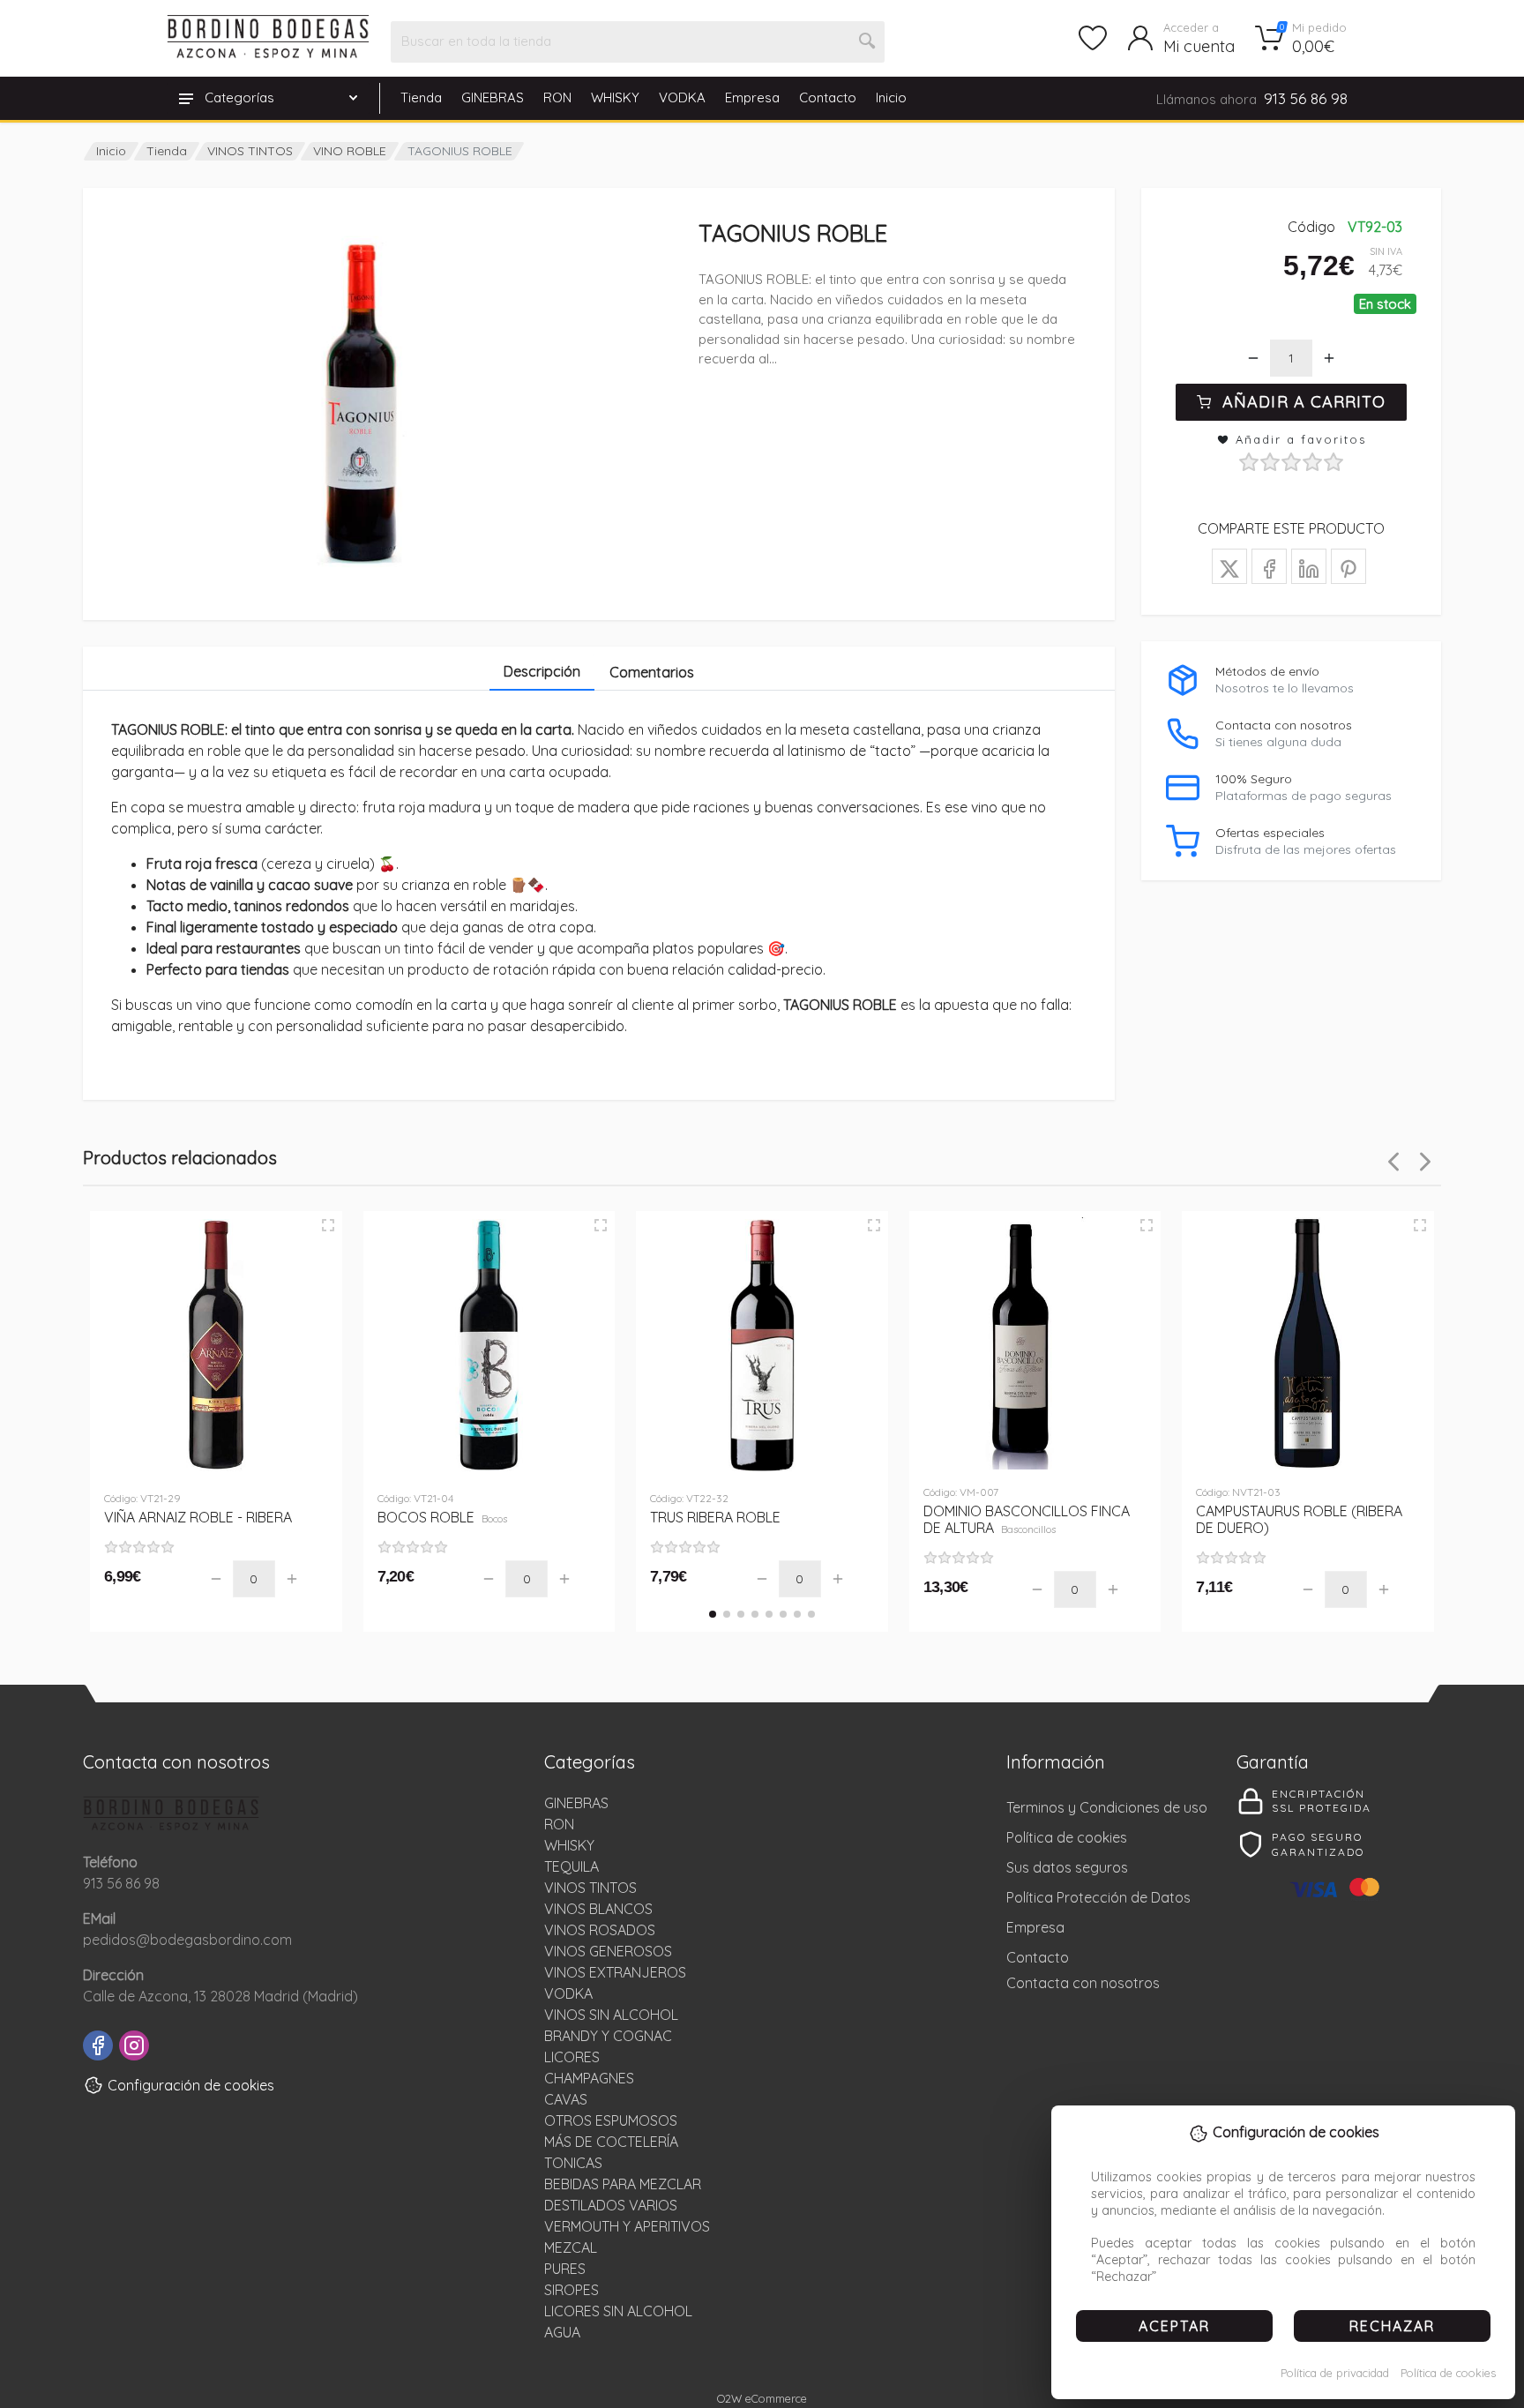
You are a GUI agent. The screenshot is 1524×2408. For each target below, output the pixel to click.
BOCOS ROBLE (443, 1517)
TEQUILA (571, 1866)
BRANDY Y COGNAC (608, 2036)
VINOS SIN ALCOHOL (611, 2015)
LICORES (572, 2057)
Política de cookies (1448, 2373)
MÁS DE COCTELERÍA (611, 2142)
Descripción (542, 671)
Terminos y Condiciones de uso (1107, 1807)
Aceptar (1174, 2326)
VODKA (682, 97)
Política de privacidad (1335, 2373)
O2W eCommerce (762, 2398)
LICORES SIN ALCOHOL (618, 2311)
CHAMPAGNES (589, 2078)
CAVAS (566, 2099)
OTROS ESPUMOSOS (611, 2120)
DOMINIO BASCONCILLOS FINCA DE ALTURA (1027, 1519)
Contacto (828, 97)
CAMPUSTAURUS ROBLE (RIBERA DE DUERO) (1299, 1519)
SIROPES (571, 2290)
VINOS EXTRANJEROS (615, 1972)
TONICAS (573, 2163)
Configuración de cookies (191, 2085)
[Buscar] (868, 41)
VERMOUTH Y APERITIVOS (627, 2226)
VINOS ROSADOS (600, 1930)
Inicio (891, 97)
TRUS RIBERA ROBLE (715, 1517)
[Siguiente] (1425, 1162)
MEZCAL (571, 2247)
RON (557, 97)
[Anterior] (1393, 1162)
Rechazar (1392, 2326)
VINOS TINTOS (250, 151)
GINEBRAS (493, 97)
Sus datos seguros (1067, 1867)
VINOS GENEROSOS (608, 1951)
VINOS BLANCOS (598, 1909)
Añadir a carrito (1304, 402)
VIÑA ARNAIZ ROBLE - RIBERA (198, 1517)
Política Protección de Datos (1098, 1897)
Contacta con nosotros (1083, 1983)
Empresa (752, 97)
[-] (1253, 358)
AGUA (562, 2332)
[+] (1329, 358)
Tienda (421, 97)
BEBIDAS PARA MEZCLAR (623, 2184)
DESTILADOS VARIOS (611, 2205)
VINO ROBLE (350, 151)
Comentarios (652, 672)
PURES (565, 2269)
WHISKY (615, 97)
